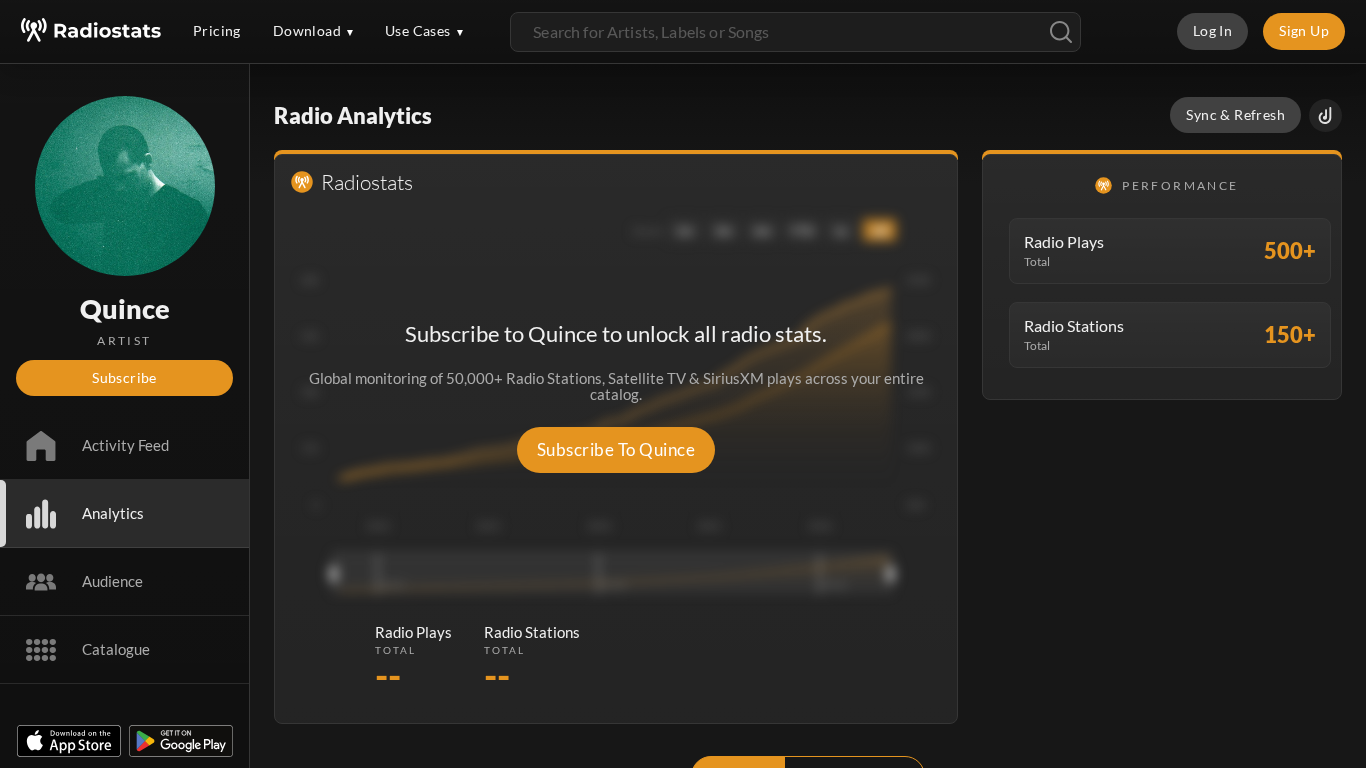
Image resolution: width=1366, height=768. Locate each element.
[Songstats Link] (1325, 115)
